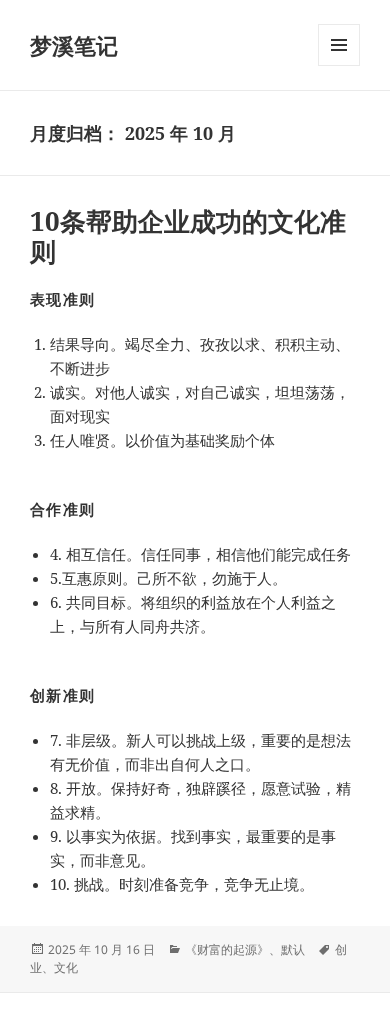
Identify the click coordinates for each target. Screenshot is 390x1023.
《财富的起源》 (227, 949)
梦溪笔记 (74, 45)
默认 (293, 949)
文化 (66, 967)
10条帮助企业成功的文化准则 (188, 236)
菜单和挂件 (339, 65)
